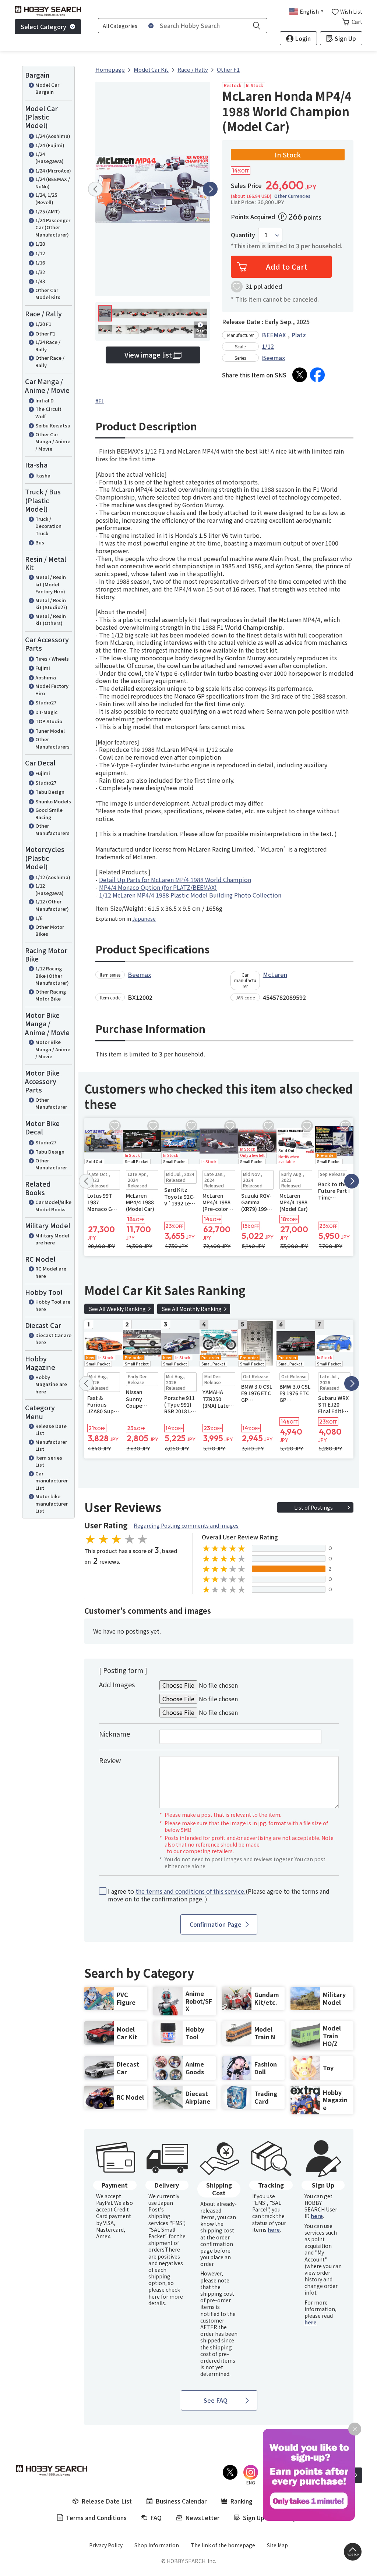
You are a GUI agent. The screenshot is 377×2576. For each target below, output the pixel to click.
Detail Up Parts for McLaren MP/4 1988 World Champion (175, 880)
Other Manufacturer (51, 1103)
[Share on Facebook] (317, 375)
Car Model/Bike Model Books (53, 1206)
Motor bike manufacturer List (52, 1503)
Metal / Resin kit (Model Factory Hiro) (51, 584)
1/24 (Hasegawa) (50, 158)
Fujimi (43, 668)
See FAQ (216, 2400)
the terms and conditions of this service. (191, 1891)
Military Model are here (52, 1239)
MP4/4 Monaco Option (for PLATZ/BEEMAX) (158, 887)
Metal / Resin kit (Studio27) (51, 604)
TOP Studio (49, 721)
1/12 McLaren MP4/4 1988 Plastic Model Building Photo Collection (190, 895)
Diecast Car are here (53, 1339)
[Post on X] (300, 375)
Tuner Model (50, 731)
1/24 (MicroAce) (53, 170)
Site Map (277, 2545)
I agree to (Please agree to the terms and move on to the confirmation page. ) (219, 1895)
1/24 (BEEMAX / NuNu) (53, 183)
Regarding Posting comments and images (186, 1525)
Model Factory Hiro (52, 690)
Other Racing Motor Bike (51, 995)
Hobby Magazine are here (51, 1384)
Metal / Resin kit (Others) (51, 620)
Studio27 (46, 702)
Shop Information (157, 2545)
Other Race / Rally (50, 361)
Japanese (144, 919)
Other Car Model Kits (48, 294)
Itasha (43, 475)
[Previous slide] (95, 189)
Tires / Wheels (52, 659)
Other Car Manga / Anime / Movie (53, 441)
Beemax (273, 358)
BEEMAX (274, 335)
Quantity (243, 235)
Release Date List (51, 1430)
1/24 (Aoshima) (53, 136)
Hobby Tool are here (53, 1305)
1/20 (40, 244)
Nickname (114, 1734)
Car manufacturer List (52, 1481)
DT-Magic (46, 712)
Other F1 (45, 333)
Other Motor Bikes (50, 930)
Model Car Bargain (47, 88)
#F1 (100, 401)
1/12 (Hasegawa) (50, 889)
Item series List (49, 1461)
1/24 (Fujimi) (50, 145)
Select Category (43, 26)
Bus (40, 542)
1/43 (40, 281)
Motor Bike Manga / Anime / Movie (53, 1049)
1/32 (40, 272)
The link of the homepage (223, 2545)
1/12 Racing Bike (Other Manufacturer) (52, 976)
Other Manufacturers (52, 743)
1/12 (40, 253)
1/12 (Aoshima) (53, 877)
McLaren (275, 974)
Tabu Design (50, 792)
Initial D (45, 400)
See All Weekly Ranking (117, 1309)
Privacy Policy (106, 2545)
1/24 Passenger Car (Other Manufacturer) (53, 227)
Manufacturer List (51, 1445)
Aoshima (46, 677)
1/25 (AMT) (48, 211)
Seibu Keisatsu (53, 425)
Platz (299, 335)
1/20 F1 (43, 324)
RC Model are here (51, 1272)
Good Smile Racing (49, 813)
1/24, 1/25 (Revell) (46, 198)
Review (110, 1760)
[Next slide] (210, 189)
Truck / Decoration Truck (48, 526)
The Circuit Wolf (48, 413)
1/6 (39, 918)
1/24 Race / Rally (48, 346)
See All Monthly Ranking (192, 1309)
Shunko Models (53, 801)
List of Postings (313, 1507)
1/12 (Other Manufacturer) (52, 905)
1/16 (40, 262)
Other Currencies (292, 196)
